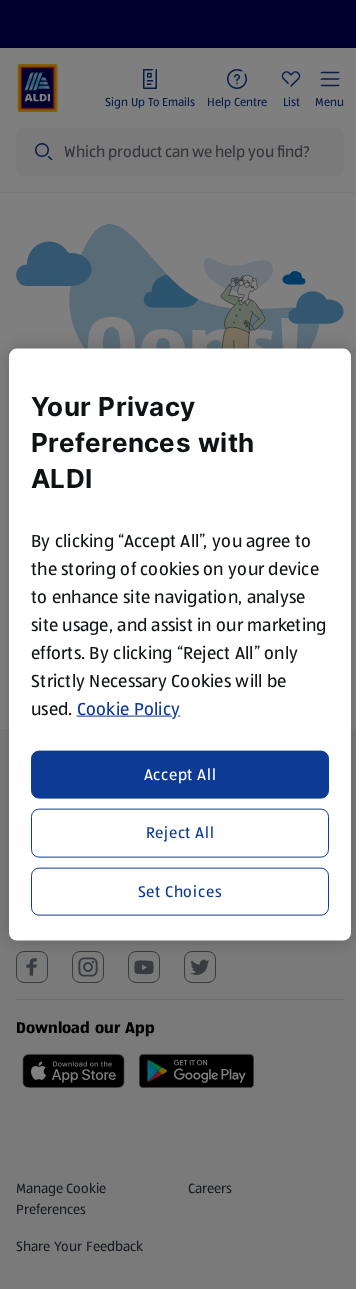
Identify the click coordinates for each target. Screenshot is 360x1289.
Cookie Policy (129, 708)
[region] (180, 644)
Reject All (180, 832)
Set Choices (180, 890)
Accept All (180, 774)
